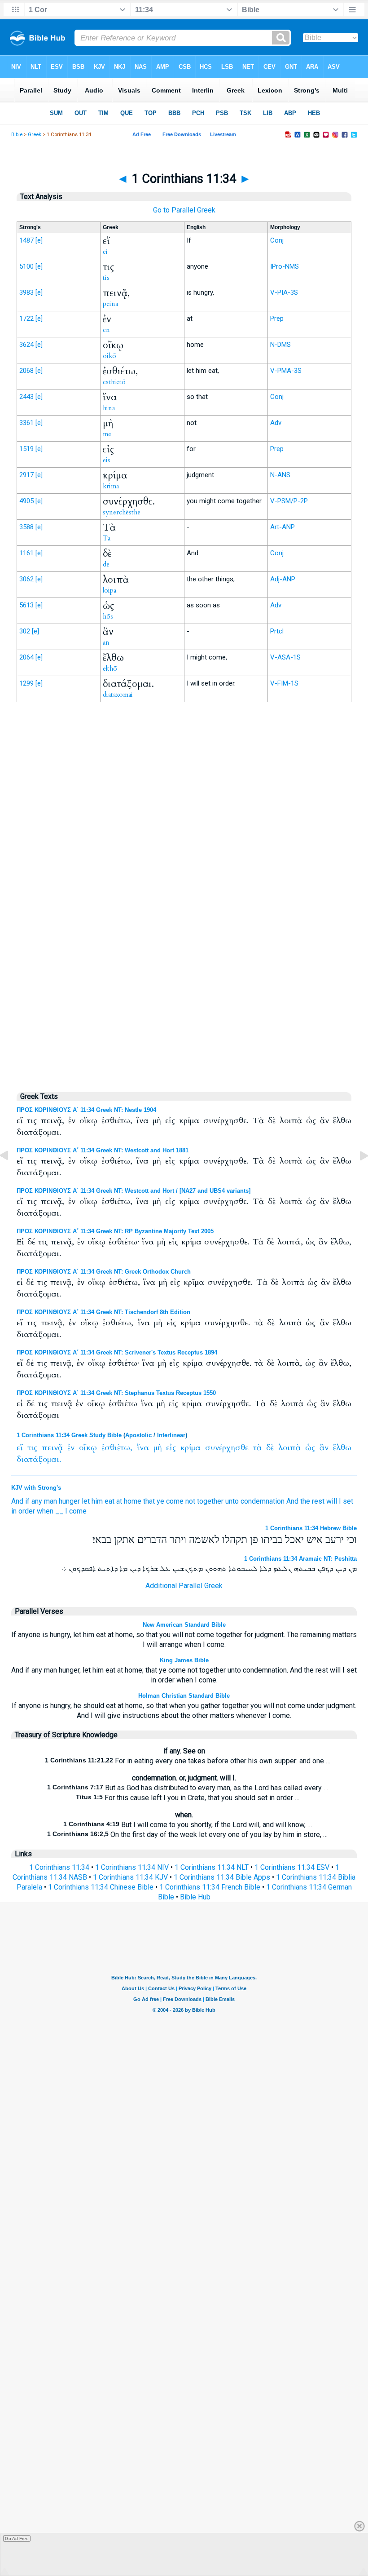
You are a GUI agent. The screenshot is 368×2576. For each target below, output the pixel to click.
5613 (26, 605)
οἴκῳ (88, 1448)
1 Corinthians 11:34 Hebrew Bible (311, 1528)
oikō (110, 356)
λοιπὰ (289, 1448)
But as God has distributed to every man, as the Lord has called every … (188, 1788)
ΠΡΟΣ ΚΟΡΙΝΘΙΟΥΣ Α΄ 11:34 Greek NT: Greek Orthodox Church (104, 1272)
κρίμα (191, 1448)
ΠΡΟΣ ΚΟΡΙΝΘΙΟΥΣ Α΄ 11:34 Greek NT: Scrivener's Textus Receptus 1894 (117, 1352)
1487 (26, 240)
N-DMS (280, 345)
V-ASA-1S (285, 657)
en (106, 330)
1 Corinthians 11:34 (59, 1867)
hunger (69, 1501)
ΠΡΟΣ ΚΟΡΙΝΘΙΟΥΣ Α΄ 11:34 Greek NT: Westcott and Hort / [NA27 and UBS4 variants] (134, 1191)
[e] (39, 240)
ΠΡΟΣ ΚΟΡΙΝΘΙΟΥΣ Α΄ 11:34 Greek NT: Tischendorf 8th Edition (103, 1312)
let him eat (98, 1501)
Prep (277, 319)
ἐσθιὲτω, (117, 1448)
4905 (26, 501)
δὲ (270, 1448)
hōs (108, 616)
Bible (17, 135)
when (45, 1511)
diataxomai (118, 695)
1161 (26, 553)
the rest (312, 1501)
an (106, 642)
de (106, 564)
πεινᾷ (52, 1448)
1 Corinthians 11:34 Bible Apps (222, 1877)
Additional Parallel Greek (184, 1586)
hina (109, 408)
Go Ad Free (17, 2538)
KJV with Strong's (36, 1488)
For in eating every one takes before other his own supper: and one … (188, 1761)
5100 (26, 266)
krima (111, 486)
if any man (41, 1501)
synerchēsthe (122, 512)
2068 (26, 371)
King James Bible (184, 1660)
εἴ (20, 1448)
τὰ (257, 1448)
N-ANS (280, 475)
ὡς (310, 1448)
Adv (276, 423)
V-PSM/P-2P (289, 501)
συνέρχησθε (227, 1448)
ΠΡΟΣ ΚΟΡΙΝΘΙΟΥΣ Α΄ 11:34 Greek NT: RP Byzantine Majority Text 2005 (115, 1231)
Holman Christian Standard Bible (184, 1696)
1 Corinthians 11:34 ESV (292, 1867)
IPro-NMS (285, 266)
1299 (26, 683)
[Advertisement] (184, 895)
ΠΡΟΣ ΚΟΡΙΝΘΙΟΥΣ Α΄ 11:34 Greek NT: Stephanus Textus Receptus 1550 (116, 1393)
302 (25, 631)
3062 (26, 579)
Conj (277, 240)
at (119, 1501)
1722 (26, 319)
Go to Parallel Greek (184, 210)
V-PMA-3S (286, 371)
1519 (26, 449)
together (210, 1501)
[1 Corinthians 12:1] (357, 1176)
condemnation (263, 1501)
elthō (110, 668)
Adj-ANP (283, 579)
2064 (26, 657)
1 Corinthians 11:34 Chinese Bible (101, 1887)
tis (106, 278)
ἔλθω (342, 1448)
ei (105, 252)
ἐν (71, 1448)
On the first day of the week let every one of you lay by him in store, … (187, 1835)
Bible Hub (195, 1897)
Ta (107, 538)
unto (232, 1501)
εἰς (171, 1448)
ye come (170, 1501)
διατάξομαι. (39, 1459)
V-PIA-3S (284, 292)
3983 (26, 292)
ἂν (324, 1448)
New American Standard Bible (184, 1625)
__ (59, 1511)
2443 (26, 397)
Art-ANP (283, 527)
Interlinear (171, 1435)
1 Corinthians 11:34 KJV (130, 1877)
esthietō (114, 382)
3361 (26, 423)
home (133, 1501)
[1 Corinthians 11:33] (11, 1176)
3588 (26, 527)
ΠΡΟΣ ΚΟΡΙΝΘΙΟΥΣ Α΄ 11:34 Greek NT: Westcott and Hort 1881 (103, 1150)
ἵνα (143, 1448)
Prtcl (277, 631)
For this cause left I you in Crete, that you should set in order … (188, 1798)
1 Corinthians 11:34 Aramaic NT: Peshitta (300, 1559)
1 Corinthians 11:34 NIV (132, 1867)
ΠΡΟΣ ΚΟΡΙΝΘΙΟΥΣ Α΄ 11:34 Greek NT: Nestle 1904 (86, 1110)
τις (32, 1448)
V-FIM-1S (284, 683)
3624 (26, 345)
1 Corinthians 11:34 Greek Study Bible (69, 1435)
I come (76, 1511)
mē (107, 434)
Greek (35, 135)
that (149, 1501)
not (190, 1501)
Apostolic (138, 1435)
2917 (26, 475)
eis (107, 460)
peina (110, 304)
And (17, 1501)
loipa (110, 590)
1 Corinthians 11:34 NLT (212, 1867)
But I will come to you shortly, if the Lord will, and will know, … (188, 1825)
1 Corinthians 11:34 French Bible (210, 1887)
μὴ (158, 1448)
